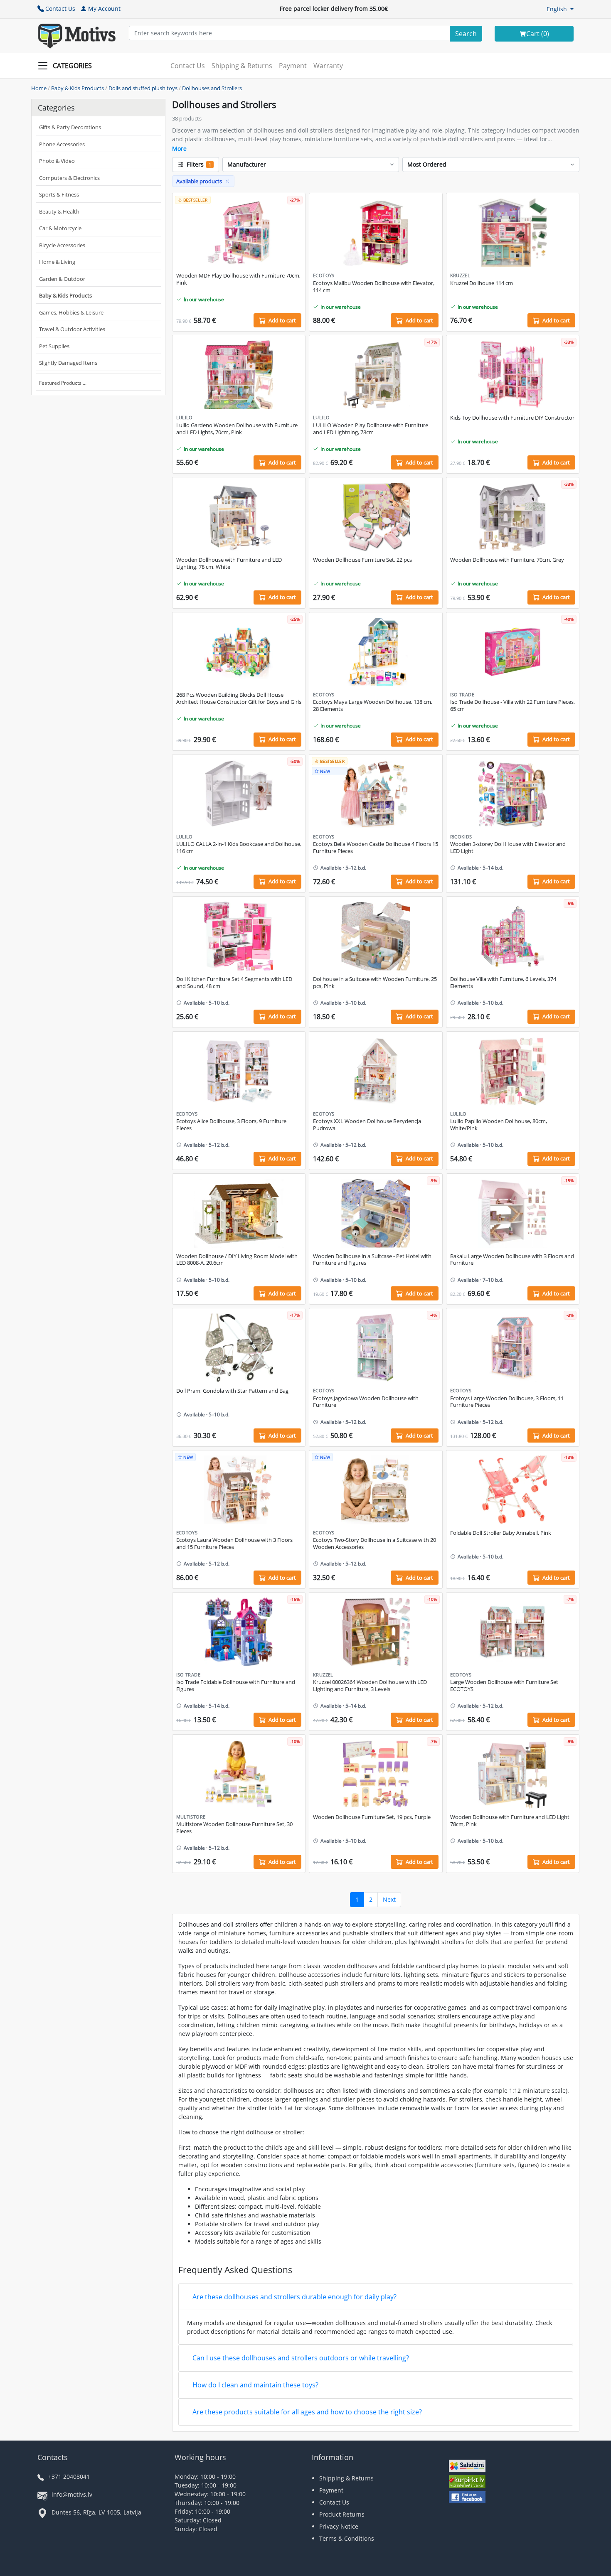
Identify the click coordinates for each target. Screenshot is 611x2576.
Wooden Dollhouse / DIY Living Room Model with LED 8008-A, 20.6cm (237, 1260)
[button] (560, 9)
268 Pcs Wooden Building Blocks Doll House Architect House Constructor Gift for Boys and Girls (239, 698)
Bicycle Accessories (62, 245)
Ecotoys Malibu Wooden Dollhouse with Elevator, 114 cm (374, 287)
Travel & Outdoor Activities (72, 329)
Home (39, 88)
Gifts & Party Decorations (70, 127)
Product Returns (342, 2514)
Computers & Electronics (69, 178)
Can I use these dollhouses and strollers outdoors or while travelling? (301, 2358)
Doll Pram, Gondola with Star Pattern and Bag (232, 1391)
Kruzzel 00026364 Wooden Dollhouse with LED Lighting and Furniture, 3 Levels (370, 1686)
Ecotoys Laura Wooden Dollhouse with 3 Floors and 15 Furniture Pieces (234, 1544)
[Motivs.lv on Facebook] (467, 2498)
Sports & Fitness (59, 194)
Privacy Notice (339, 2526)
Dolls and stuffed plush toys (143, 88)
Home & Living (57, 262)
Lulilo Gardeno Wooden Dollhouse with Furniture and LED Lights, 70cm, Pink (237, 429)
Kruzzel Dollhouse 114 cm (482, 283)
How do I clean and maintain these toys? (255, 2385)
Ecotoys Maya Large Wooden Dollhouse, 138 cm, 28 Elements (373, 705)
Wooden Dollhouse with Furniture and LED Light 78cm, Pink (510, 1821)
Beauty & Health (59, 211)
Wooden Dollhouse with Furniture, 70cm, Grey (507, 560)
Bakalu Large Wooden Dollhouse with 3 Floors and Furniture (512, 1260)
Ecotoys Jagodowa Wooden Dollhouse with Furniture (366, 1402)
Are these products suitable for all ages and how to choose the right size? (307, 2412)
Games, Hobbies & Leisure (71, 312)
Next (389, 1899)
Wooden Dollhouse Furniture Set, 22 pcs (362, 560)
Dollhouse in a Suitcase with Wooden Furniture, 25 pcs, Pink (375, 983)
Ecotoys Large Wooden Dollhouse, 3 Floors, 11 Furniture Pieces (507, 1402)
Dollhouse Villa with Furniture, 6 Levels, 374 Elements (503, 983)
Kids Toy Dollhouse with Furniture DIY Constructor (512, 418)
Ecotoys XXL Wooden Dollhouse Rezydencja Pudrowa (367, 1125)
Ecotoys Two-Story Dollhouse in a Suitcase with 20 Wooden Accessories (374, 1544)
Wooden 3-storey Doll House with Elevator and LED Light (508, 848)
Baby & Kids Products (78, 88)
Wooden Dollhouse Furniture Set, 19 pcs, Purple (372, 1817)
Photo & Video (57, 161)
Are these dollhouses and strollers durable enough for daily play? (294, 2297)
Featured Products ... (63, 383)
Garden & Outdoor (62, 279)
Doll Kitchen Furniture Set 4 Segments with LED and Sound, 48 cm (234, 983)
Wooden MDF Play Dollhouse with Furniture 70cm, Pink (238, 279)
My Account (104, 9)
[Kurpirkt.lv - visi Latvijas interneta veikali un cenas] (467, 2482)
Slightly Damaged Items (68, 363)
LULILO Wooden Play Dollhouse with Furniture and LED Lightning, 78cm (371, 429)
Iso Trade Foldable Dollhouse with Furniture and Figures (236, 1686)
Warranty (328, 66)
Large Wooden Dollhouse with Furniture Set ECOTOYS (504, 1686)
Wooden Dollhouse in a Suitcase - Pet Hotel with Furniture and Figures (372, 1260)
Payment (293, 66)
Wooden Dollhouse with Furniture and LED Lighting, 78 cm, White (229, 563)
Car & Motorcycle (60, 228)
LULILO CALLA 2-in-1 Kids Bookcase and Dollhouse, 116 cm (239, 848)
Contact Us (60, 9)
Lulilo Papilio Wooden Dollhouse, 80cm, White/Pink (499, 1125)
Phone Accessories (62, 144)
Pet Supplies (54, 346)
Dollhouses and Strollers (212, 88)
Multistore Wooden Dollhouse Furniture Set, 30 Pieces (234, 1828)
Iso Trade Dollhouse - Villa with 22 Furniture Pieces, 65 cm (512, 705)
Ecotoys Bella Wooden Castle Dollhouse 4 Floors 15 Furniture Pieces (376, 848)
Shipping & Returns (242, 66)
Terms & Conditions (347, 2538)
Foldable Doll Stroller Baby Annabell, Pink (501, 1533)
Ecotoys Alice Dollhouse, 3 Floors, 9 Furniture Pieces (231, 1125)
